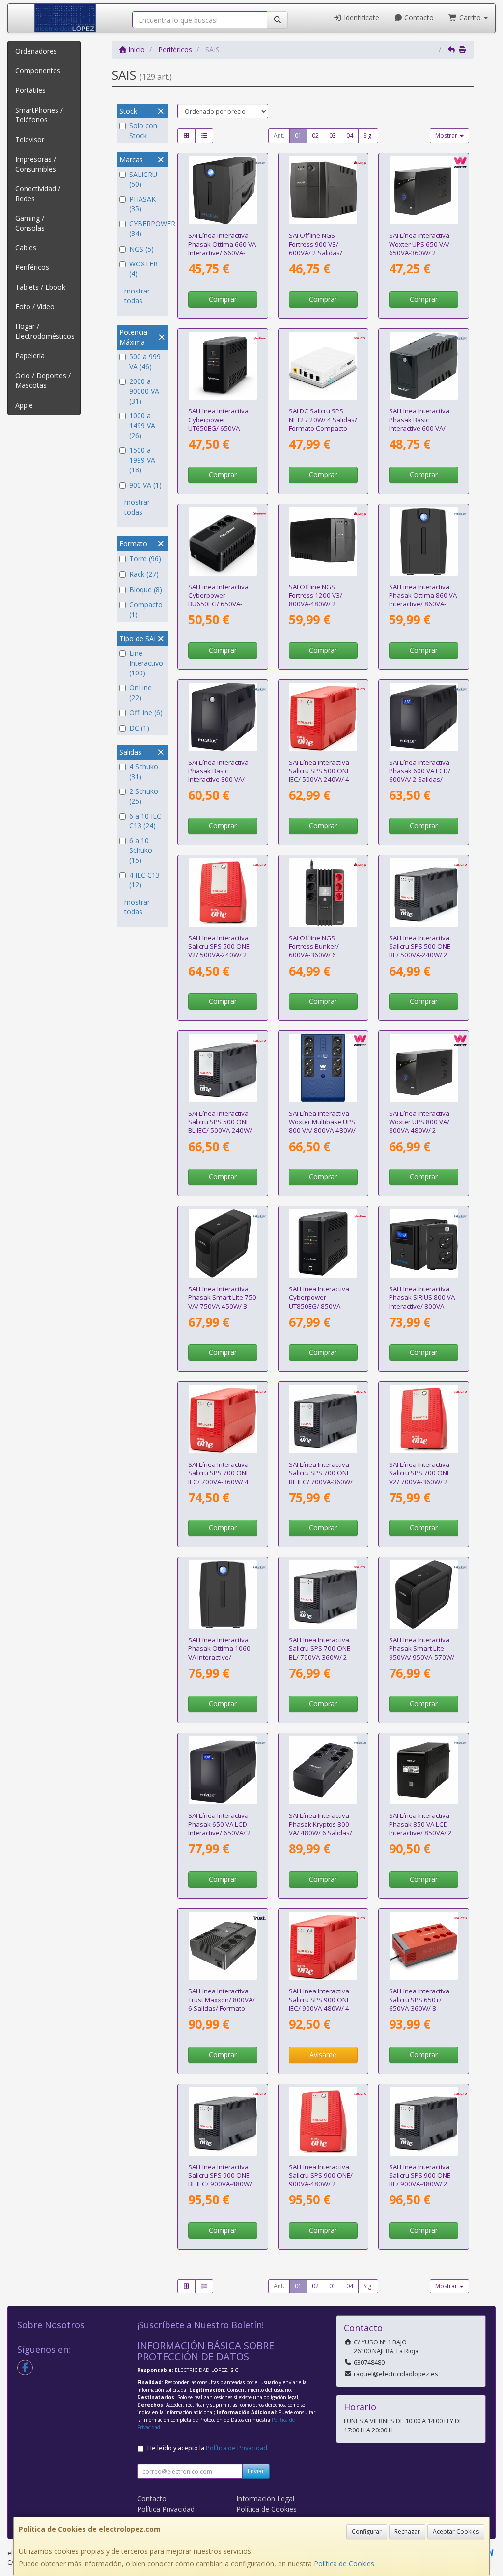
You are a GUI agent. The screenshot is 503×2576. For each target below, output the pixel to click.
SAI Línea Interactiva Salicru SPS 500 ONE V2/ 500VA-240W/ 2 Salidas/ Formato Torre (219, 955)
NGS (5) (141, 249)
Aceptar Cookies (456, 2532)
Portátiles (30, 90)
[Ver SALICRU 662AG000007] (424, 2122)
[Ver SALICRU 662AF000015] (323, 1946)
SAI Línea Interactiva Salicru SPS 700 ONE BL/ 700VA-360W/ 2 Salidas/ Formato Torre (320, 1657)
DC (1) (139, 728)
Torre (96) (145, 559)
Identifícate (361, 17)
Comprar (223, 299)
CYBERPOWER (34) (147, 228)
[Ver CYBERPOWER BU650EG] (223, 542)
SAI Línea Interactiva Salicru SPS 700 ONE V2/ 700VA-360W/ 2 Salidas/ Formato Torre (420, 1481)
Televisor (30, 139)
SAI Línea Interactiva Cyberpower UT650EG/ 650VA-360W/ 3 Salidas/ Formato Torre (218, 428)
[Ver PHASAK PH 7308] (424, 1244)
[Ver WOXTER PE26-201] (323, 1068)
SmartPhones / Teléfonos (39, 115)
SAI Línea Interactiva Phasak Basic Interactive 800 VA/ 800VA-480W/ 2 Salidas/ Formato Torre (218, 784)
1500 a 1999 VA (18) (142, 460)
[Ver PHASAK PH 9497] (223, 1244)
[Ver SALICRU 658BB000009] (323, 366)
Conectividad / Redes (38, 193)
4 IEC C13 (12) (144, 880)
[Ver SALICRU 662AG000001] (424, 893)
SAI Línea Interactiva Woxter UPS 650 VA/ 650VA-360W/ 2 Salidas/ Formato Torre (419, 252)
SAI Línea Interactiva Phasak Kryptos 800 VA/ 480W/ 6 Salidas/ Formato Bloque (321, 1828)
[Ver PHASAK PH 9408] (223, 717)
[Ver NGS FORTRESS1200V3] (323, 542)
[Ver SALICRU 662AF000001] (223, 893)
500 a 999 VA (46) (145, 362)
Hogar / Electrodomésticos (45, 331)
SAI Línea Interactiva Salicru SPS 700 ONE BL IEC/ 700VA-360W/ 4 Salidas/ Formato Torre (321, 1481)
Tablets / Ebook (40, 287)
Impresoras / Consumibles (36, 164)
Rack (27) (144, 574)
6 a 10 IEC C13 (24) (145, 821)
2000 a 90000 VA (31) (144, 391)
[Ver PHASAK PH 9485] (424, 1771)
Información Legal (265, 2499)
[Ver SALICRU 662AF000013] (323, 717)
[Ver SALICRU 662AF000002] (424, 1419)
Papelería (30, 356)
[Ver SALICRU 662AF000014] (223, 1419)
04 (350, 135)
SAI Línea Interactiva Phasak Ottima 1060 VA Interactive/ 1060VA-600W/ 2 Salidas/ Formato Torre (219, 1661)
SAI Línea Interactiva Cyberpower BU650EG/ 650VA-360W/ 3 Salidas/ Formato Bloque (218, 604)
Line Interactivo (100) (146, 663)
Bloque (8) (146, 590)
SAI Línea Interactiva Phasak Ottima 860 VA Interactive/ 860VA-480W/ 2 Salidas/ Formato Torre (423, 604)
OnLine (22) (140, 692)
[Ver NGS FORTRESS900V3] (323, 190)
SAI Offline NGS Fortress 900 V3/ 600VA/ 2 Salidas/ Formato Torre (316, 248)
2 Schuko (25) (144, 796)
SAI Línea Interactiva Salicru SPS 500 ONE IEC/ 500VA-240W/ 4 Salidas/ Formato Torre (320, 779)
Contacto (418, 17)
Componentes (38, 71)
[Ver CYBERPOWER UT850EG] (323, 1244)
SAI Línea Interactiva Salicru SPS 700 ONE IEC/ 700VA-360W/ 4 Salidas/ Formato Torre (219, 1481)
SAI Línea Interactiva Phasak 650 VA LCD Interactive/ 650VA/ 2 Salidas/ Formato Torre (220, 1832)
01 (298, 135)
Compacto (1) (146, 609)
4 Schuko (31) (144, 772)
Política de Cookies (344, 2563)
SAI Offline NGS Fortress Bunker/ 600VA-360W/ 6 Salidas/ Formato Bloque (315, 955)
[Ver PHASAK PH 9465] (223, 1771)
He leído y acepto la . (208, 2448)
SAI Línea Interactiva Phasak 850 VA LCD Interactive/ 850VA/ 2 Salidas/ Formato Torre (420, 1832)
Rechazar (407, 2532)
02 (315, 135)
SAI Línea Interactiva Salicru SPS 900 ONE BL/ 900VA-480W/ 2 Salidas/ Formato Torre (420, 2184)
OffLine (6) (146, 713)
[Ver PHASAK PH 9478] (323, 1771)
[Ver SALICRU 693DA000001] (424, 1946)
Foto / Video (35, 307)
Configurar (367, 2532)
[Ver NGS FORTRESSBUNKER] (323, 893)
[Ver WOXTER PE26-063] (424, 1068)
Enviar (256, 2471)
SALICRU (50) (143, 179)
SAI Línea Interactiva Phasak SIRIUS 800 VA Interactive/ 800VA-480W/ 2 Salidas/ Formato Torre (422, 1306)
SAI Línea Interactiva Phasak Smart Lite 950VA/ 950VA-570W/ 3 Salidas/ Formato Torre (422, 1657)
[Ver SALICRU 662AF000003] (323, 2122)
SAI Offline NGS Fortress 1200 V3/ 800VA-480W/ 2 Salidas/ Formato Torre (316, 604)
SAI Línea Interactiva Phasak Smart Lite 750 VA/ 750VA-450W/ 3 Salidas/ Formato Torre (222, 1306)
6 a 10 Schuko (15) (141, 850)
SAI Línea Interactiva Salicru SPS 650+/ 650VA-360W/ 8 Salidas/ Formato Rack (423, 2004)
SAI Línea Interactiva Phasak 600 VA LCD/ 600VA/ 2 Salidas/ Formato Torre (420, 775)
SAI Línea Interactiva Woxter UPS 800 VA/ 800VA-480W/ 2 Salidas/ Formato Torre (419, 1130)
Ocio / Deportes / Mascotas (43, 380)
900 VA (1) (145, 485)
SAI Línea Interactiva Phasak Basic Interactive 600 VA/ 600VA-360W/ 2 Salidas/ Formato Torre (419, 432)
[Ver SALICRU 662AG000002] (223, 1068)
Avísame (323, 2055)
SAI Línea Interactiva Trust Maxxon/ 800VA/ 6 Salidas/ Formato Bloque (222, 2004)
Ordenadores (36, 51)
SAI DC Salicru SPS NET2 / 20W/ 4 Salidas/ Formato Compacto (323, 420)
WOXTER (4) (143, 269)
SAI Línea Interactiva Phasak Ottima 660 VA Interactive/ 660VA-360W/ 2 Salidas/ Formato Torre (222, 252)
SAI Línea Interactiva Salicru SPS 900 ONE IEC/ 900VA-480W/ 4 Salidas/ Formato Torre (320, 2008)
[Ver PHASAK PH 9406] (424, 366)
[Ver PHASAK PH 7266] (223, 190)
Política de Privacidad (237, 2448)
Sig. (368, 135)
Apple (24, 405)
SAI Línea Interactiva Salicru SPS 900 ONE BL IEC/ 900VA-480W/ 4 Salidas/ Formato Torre (220, 2184)
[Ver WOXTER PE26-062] (424, 190)
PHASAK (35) (142, 204)
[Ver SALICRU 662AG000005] (323, 1419)
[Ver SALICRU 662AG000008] (223, 2122)
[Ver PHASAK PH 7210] (223, 1595)
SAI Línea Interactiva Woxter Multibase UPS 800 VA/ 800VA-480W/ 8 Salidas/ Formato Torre (322, 1130)
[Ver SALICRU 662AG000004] (323, 1595)
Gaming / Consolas (30, 223)
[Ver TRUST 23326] (223, 1946)
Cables (26, 248)
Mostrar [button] (447, 135)
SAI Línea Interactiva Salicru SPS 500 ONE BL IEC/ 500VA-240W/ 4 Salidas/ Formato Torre (220, 1130)
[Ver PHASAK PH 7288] (424, 542)
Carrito (470, 17)
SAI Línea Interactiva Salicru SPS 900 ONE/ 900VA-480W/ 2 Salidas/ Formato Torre (321, 2184)
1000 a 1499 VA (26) (142, 425)
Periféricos (32, 267)
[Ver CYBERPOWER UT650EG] (223, 366)
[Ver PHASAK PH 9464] (424, 717)
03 (333, 135)
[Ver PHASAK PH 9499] (424, 1595)
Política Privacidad (166, 2509)
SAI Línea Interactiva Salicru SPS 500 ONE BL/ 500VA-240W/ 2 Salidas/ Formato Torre (420, 955)
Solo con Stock (143, 131)
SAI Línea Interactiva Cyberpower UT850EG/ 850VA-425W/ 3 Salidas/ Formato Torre (319, 1306)
